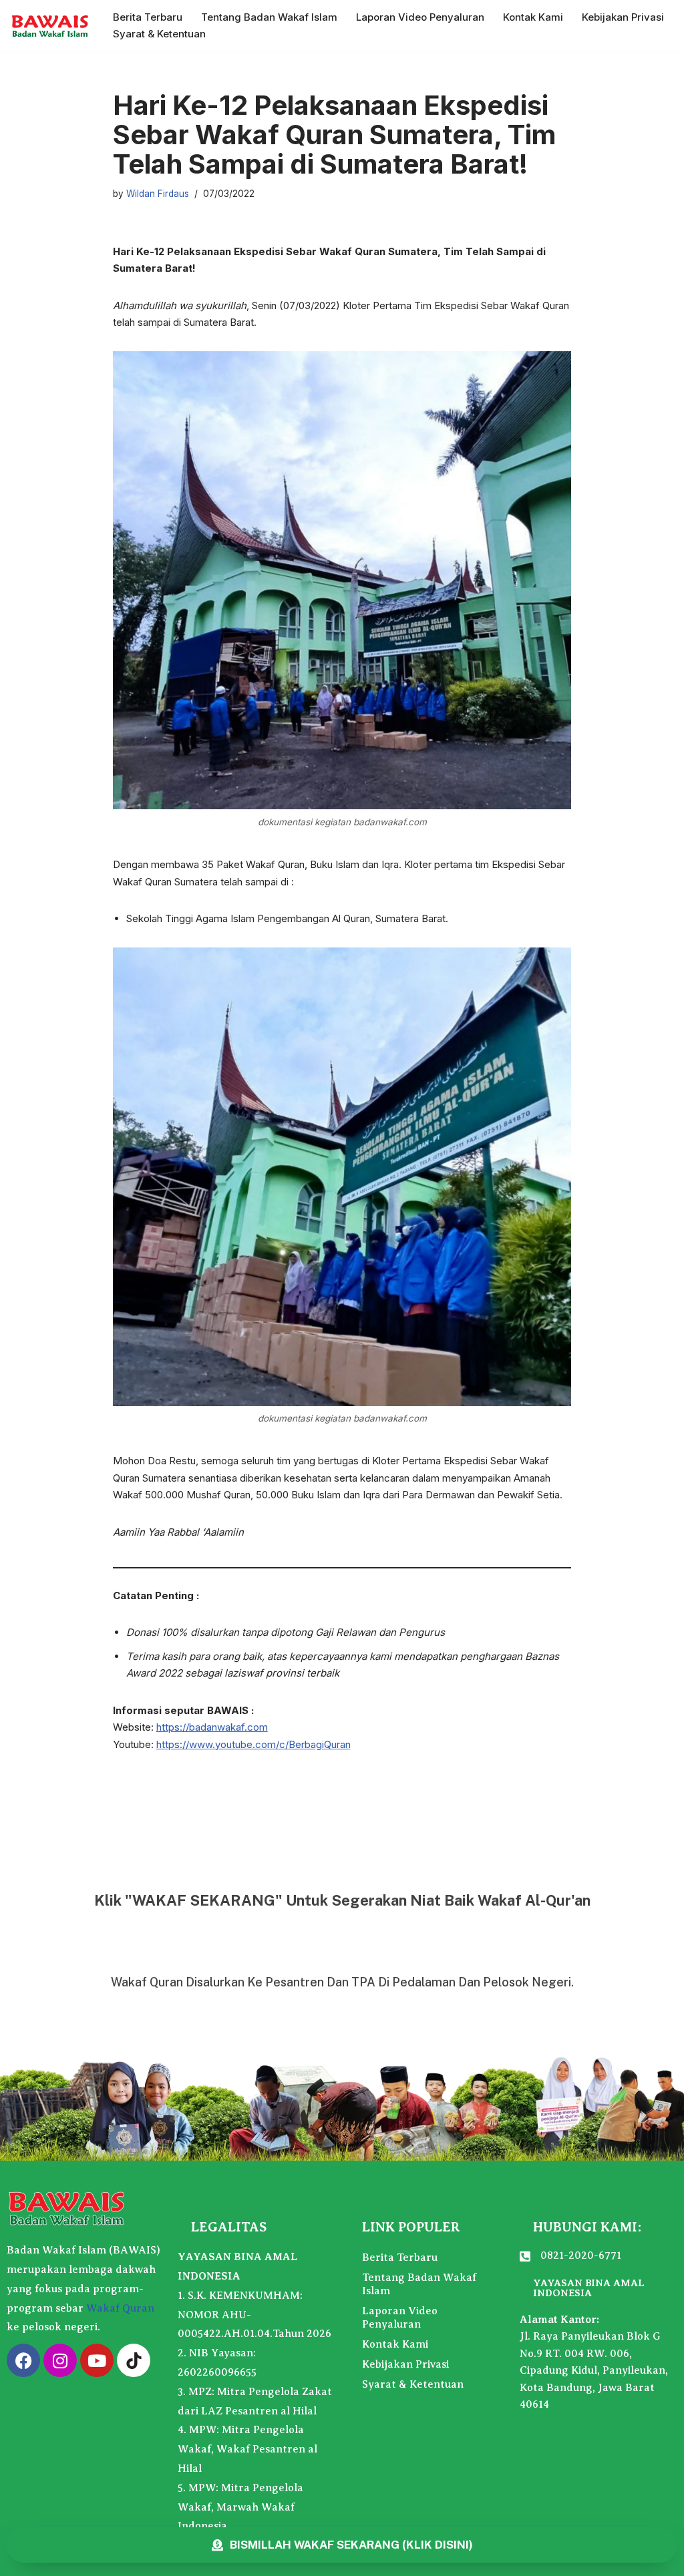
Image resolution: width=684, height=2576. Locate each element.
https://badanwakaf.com (212, 1727)
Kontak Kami (533, 17)
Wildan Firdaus (158, 194)
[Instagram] (60, 2360)
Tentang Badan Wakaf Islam (269, 17)
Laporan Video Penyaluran (420, 17)
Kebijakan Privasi (623, 17)
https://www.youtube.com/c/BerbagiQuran (253, 1744)
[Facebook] (23, 2360)
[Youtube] (97, 2360)
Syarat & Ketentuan (159, 34)
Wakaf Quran (120, 2308)
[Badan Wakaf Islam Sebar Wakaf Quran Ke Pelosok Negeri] (50, 25)
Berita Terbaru (148, 17)
